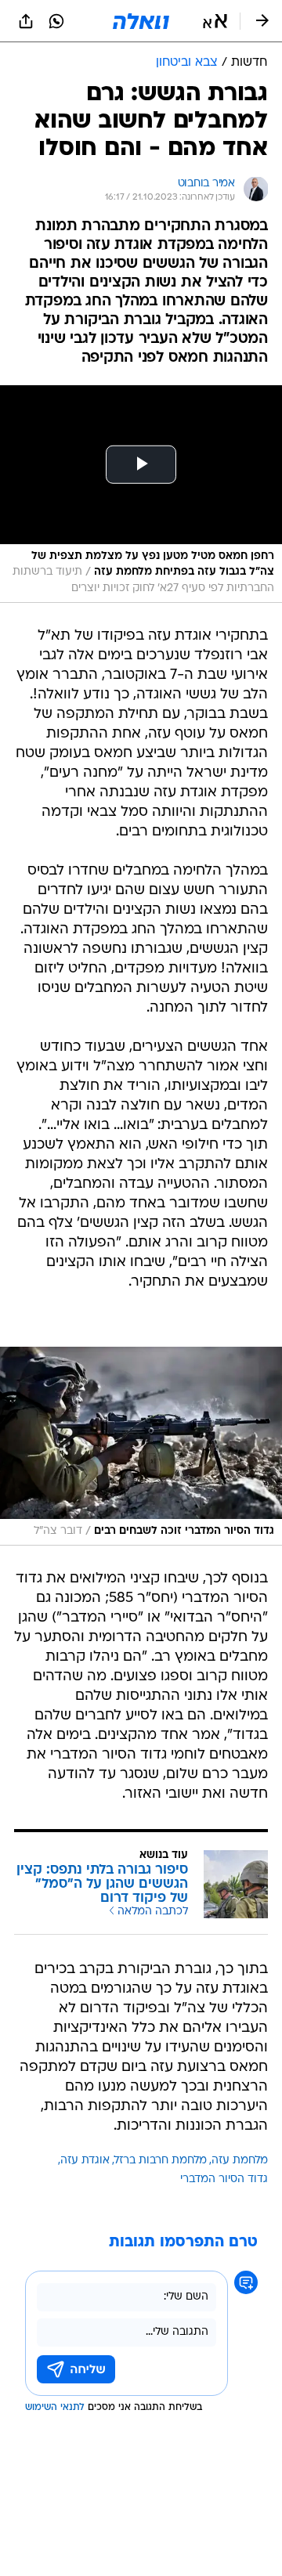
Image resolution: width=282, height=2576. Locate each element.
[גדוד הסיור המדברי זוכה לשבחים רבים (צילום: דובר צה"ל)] (141, 1446)
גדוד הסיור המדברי (224, 2179)
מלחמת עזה (240, 2161)
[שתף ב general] (26, 21)
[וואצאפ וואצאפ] (56, 21)
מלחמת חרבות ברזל (161, 2161)
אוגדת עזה (85, 2161)
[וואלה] (141, 21)
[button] (215, 21)
